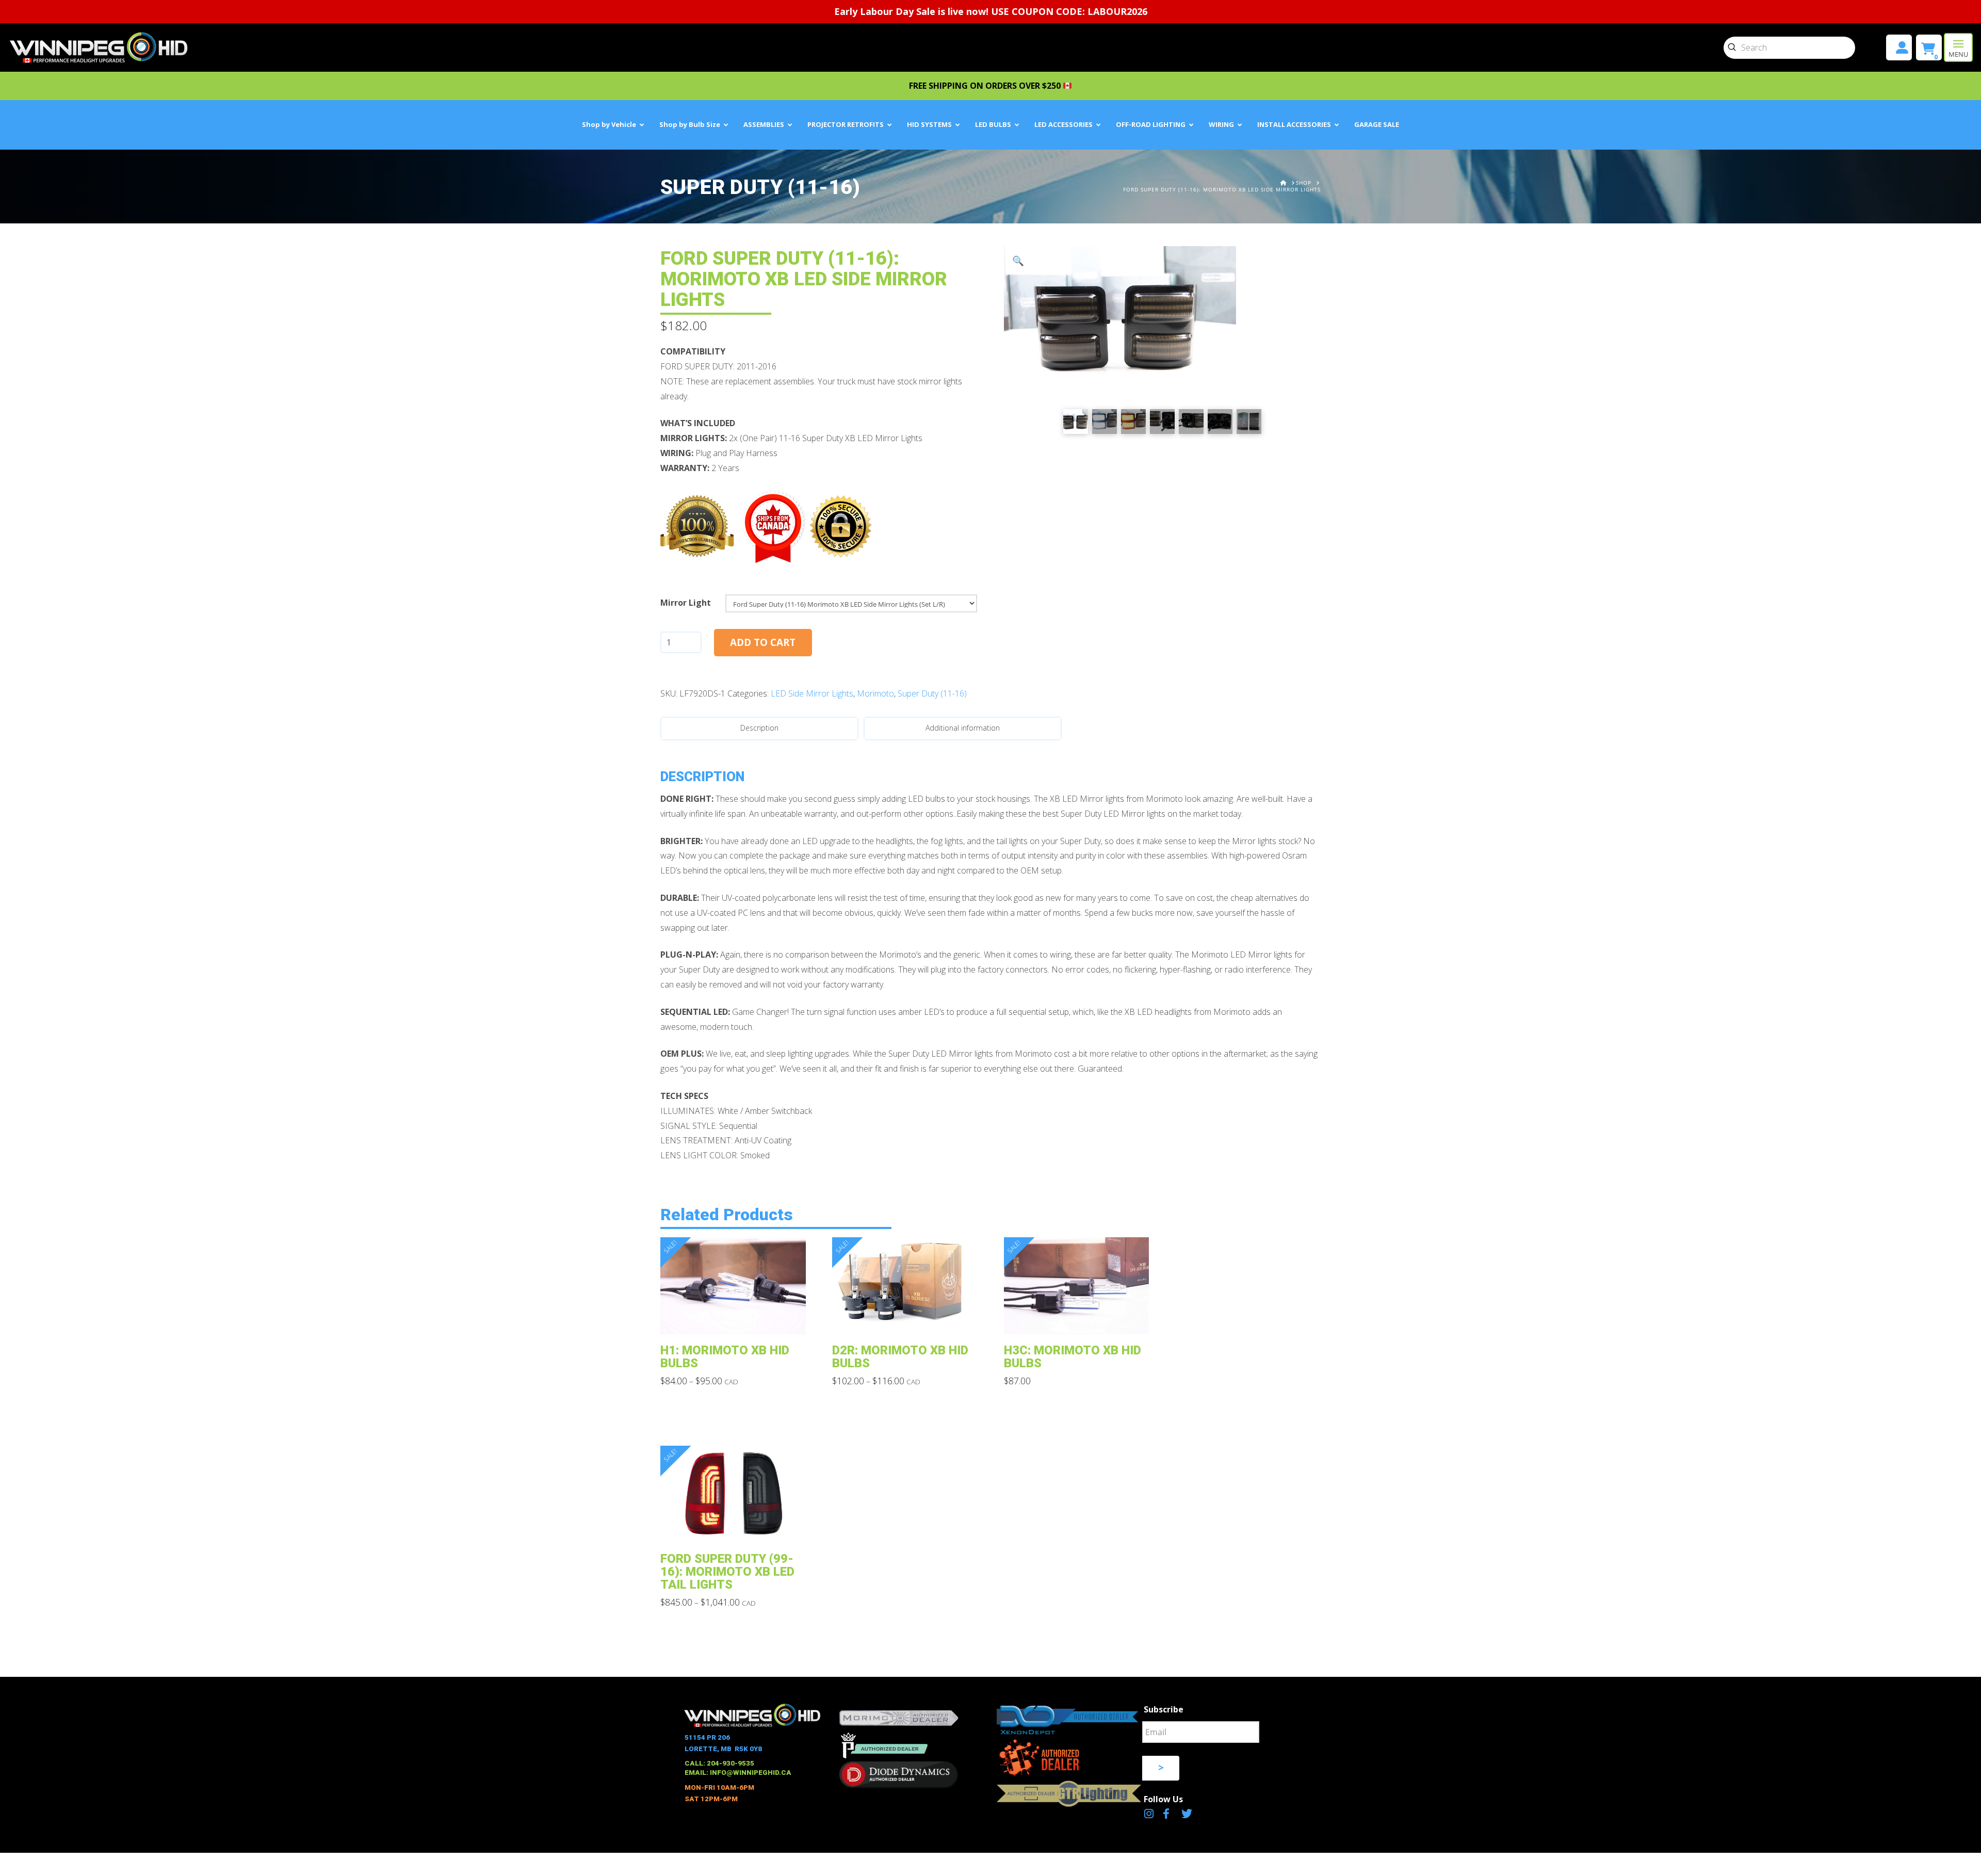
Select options (736, 1319)
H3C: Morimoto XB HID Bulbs (1073, 1357)
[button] (1958, 47)
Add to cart (763, 642)
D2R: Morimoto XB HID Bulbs (900, 1357)
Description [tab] (759, 728)
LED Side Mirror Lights (812, 693)
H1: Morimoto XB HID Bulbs (725, 1357)
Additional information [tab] (963, 728)
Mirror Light (686, 603)
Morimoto (875, 693)
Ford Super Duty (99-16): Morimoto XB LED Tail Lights (727, 1572)
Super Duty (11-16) (932, 693)
